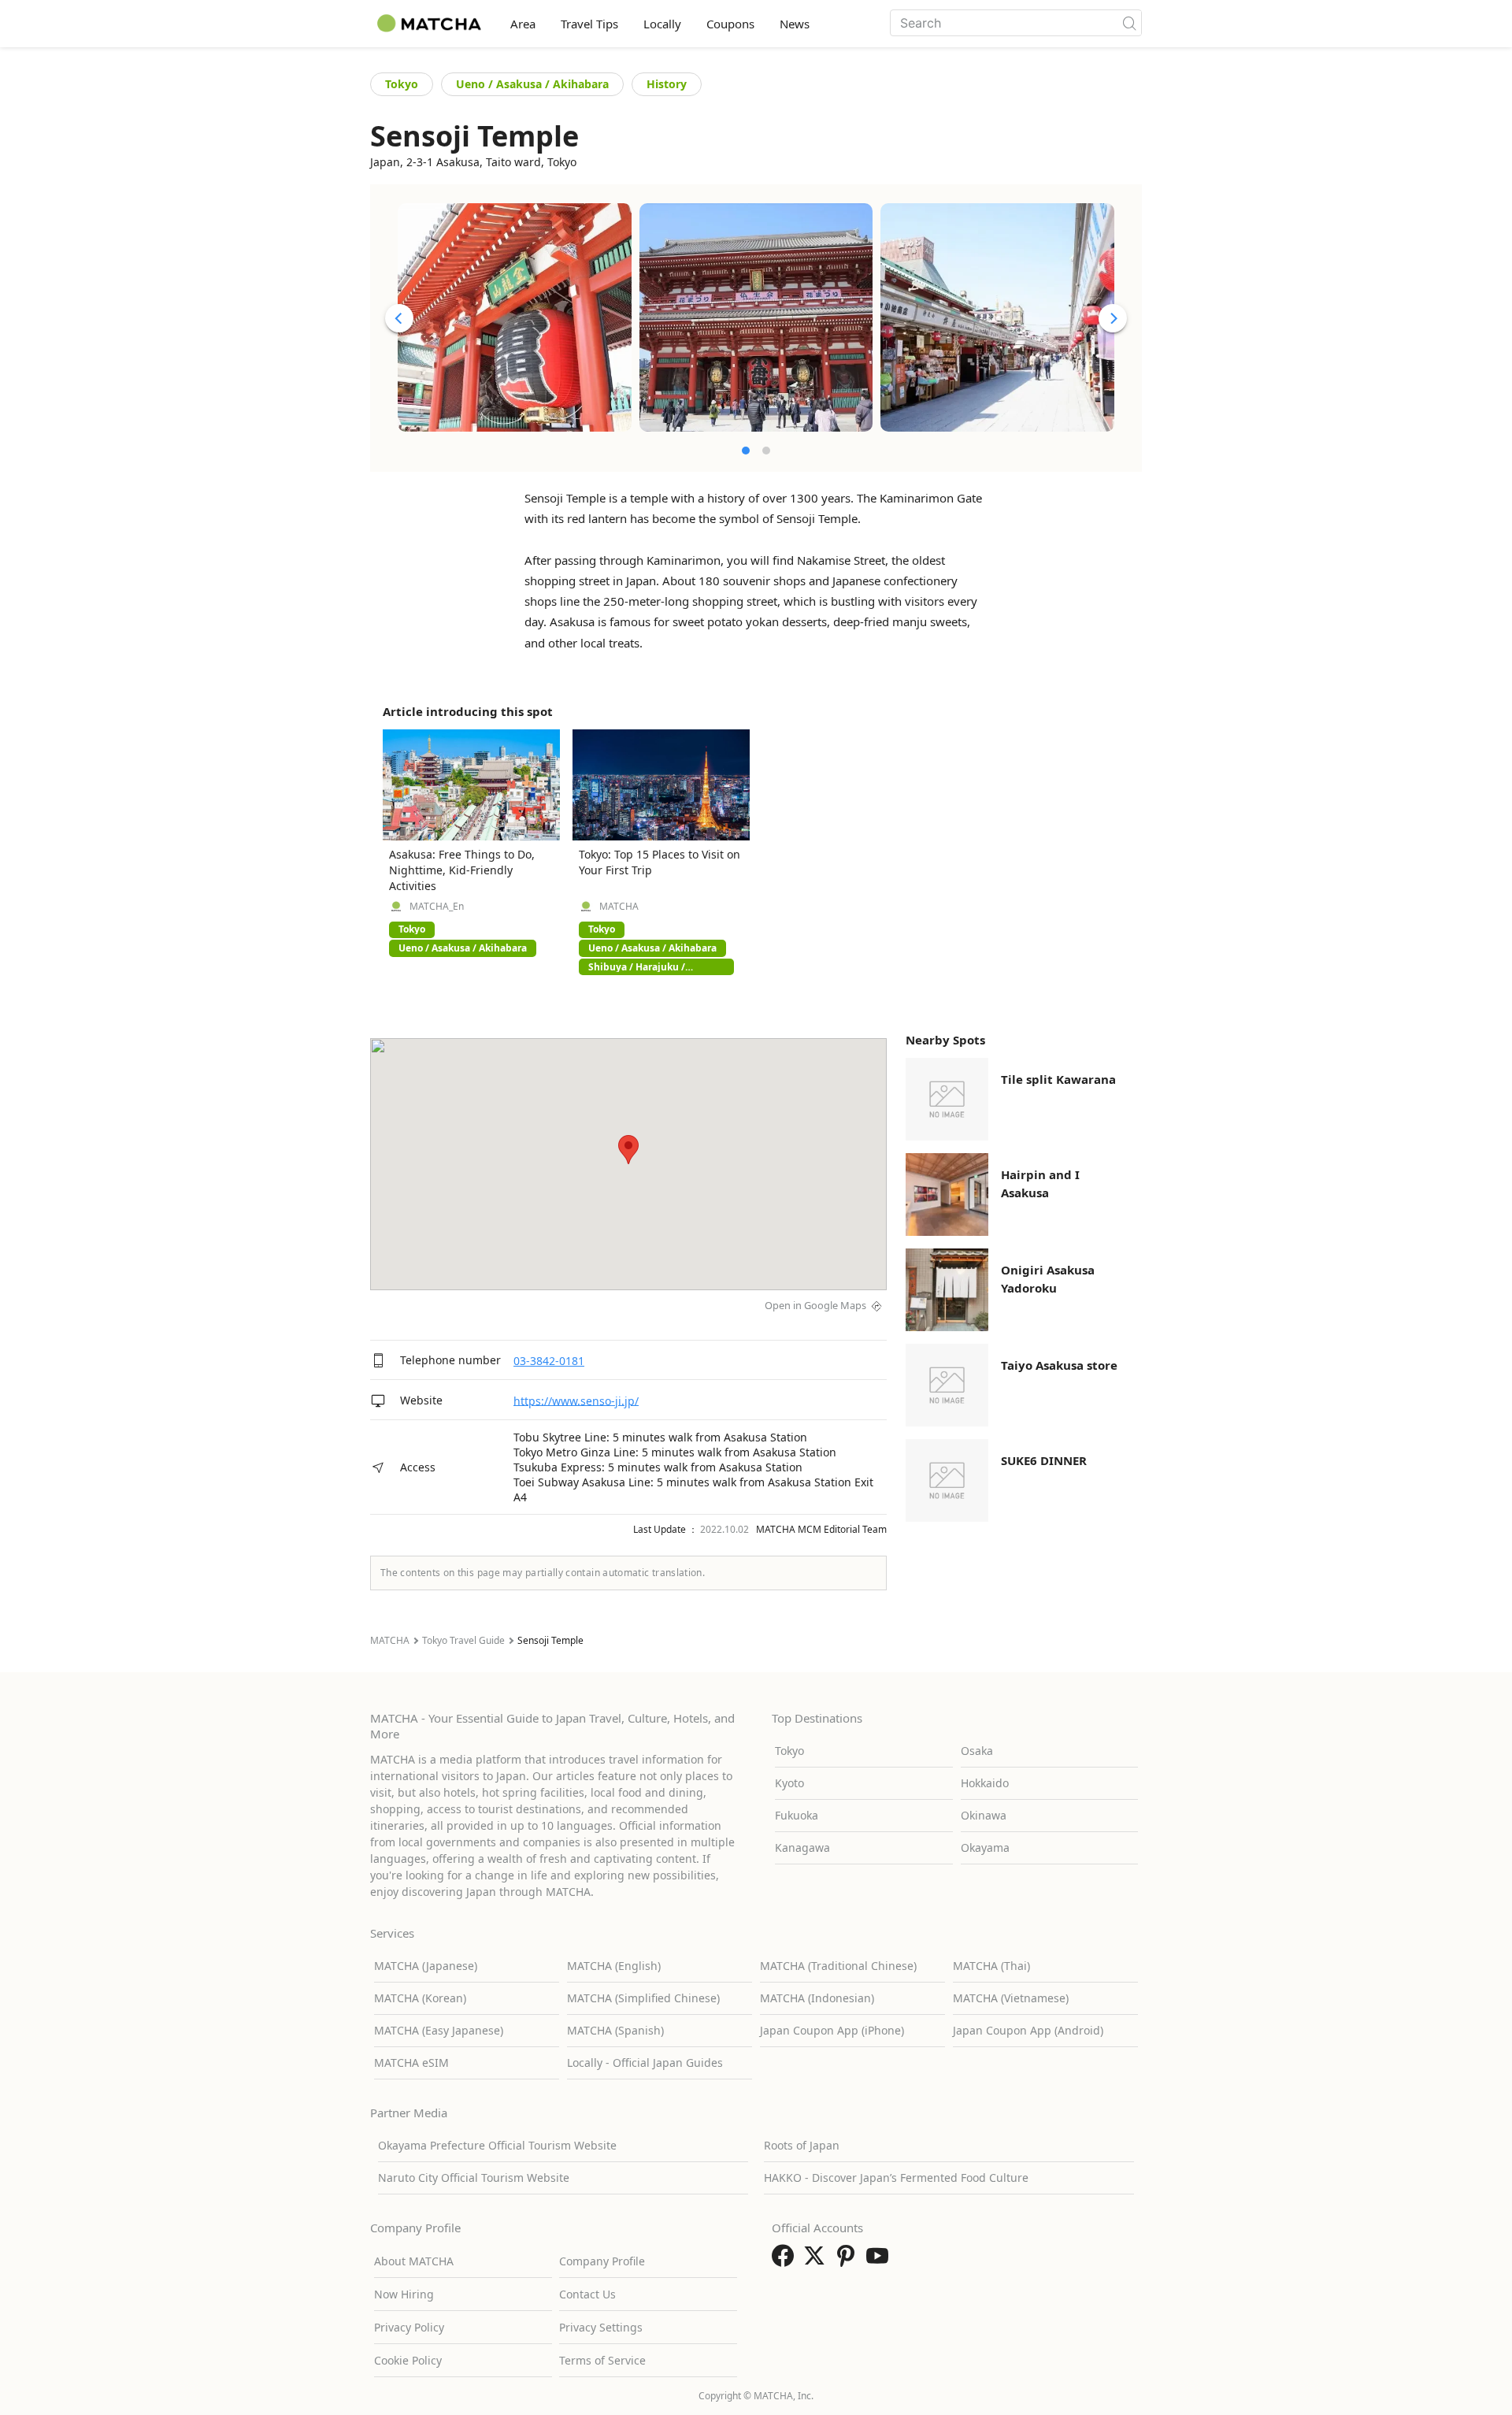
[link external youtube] (880, 2261)
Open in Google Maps (815, 1305)
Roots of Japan (802, 2145)
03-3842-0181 (549, 1361)
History (667, 84)
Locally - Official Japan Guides (645, 2063)
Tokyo (402, 84)
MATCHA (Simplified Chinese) (643, 1998)
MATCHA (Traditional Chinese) (838, 1966)
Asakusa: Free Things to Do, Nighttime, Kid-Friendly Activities (462, 870)
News (795, 24)
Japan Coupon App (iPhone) (832, 2030)
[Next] (1113, 318)
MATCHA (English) (614, 1966)
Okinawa (984, 1815)
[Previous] (399, 318)
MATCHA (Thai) (991, 1966)
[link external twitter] (817, 2261)
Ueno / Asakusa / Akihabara (532, 84)
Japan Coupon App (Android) (1028, 2030)
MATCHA (619, 907)
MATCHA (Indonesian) (817, 1998)
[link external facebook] (786, 2261)
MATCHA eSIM (411, 2063)
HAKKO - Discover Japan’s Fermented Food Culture (896, 2178)
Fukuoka (797, 1815)
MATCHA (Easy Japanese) (439, 2030)
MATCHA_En (437, 907)
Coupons (730, 24)
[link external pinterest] (849, 2261)
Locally (662, 24)
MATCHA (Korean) (420, 1998)
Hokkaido (985, 1783)
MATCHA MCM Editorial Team (821, 1529)
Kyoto (789, 1783)
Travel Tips (589, 24)
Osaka (977, 1751)
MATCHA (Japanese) (426, 1966)
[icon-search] (1129, 23)
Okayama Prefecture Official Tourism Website (497, 2145)
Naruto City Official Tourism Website (474, 2178)
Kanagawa (802, 1847)
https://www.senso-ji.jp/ (576, 1400)
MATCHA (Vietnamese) (1011, 1998)
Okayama (985, 1847)
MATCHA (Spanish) (615, 2030)
